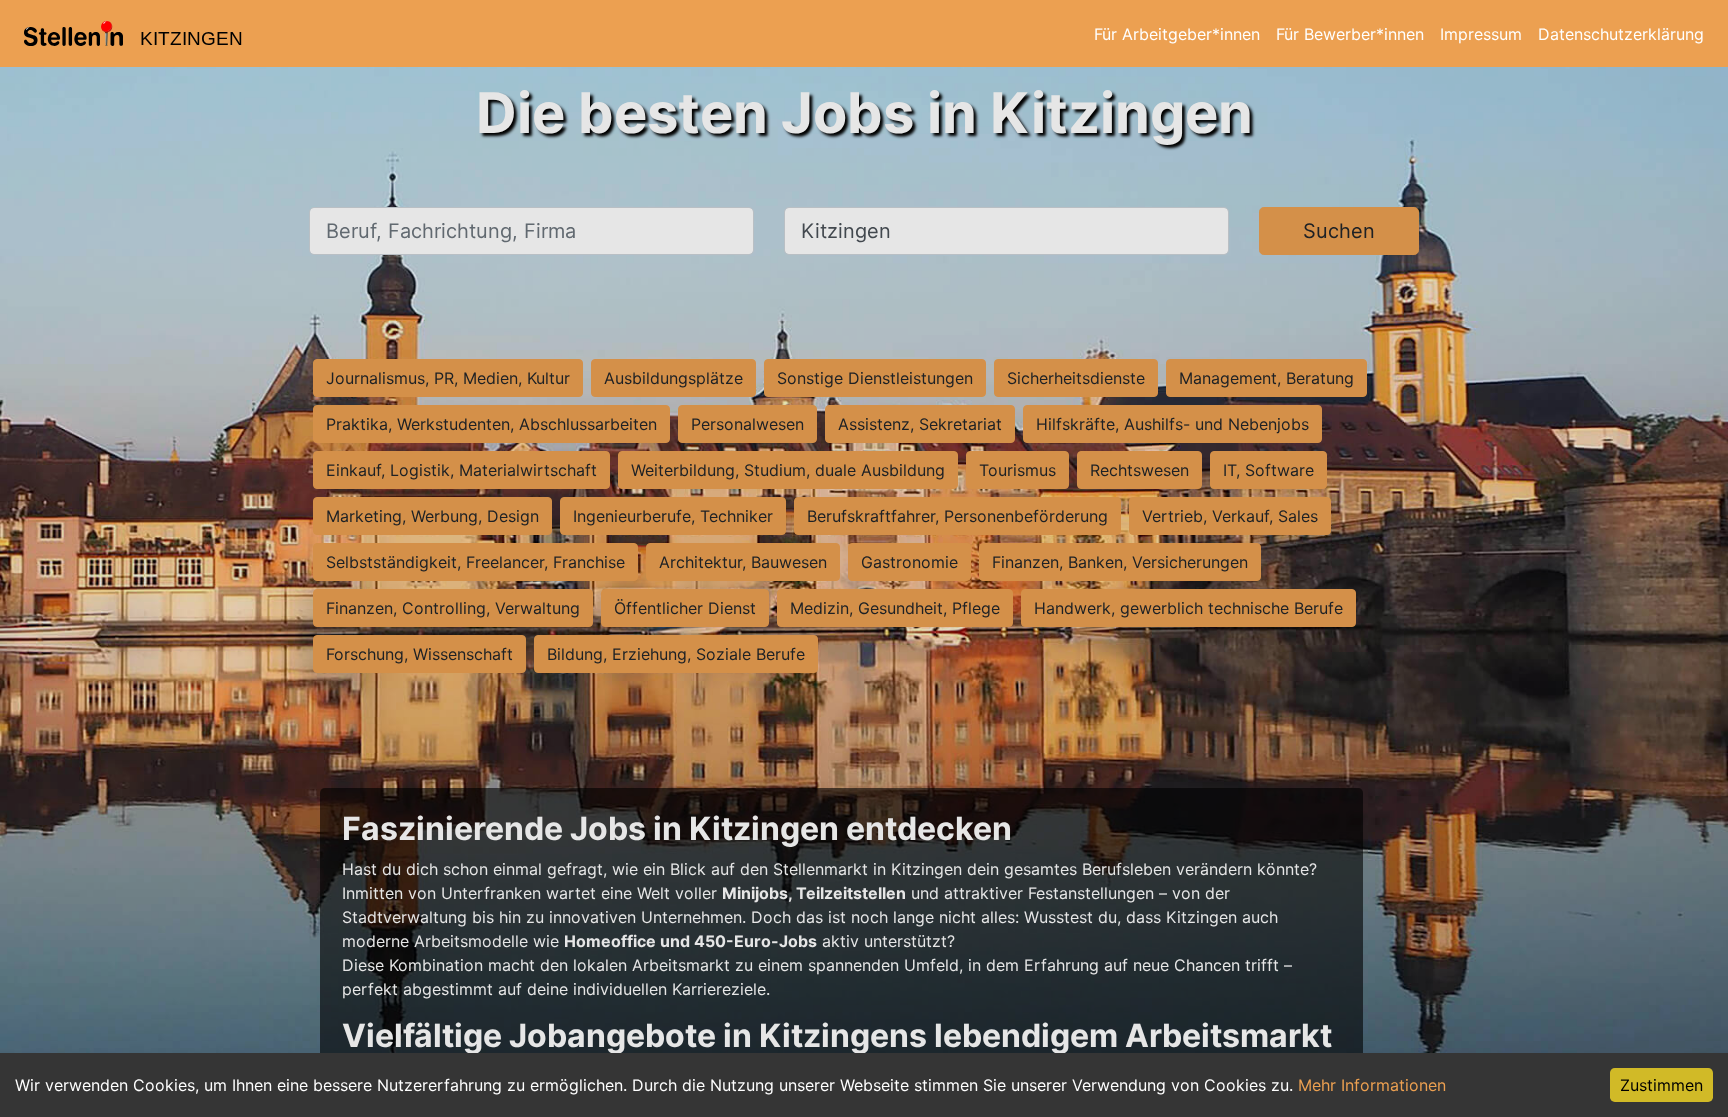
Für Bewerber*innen (1350, 34)
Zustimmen (1661, 1085)
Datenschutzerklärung (1621, 34)
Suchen (1339, 231)
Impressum (1481, 34)
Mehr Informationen (1372, 1085)
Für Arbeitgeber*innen (1177, 34)
